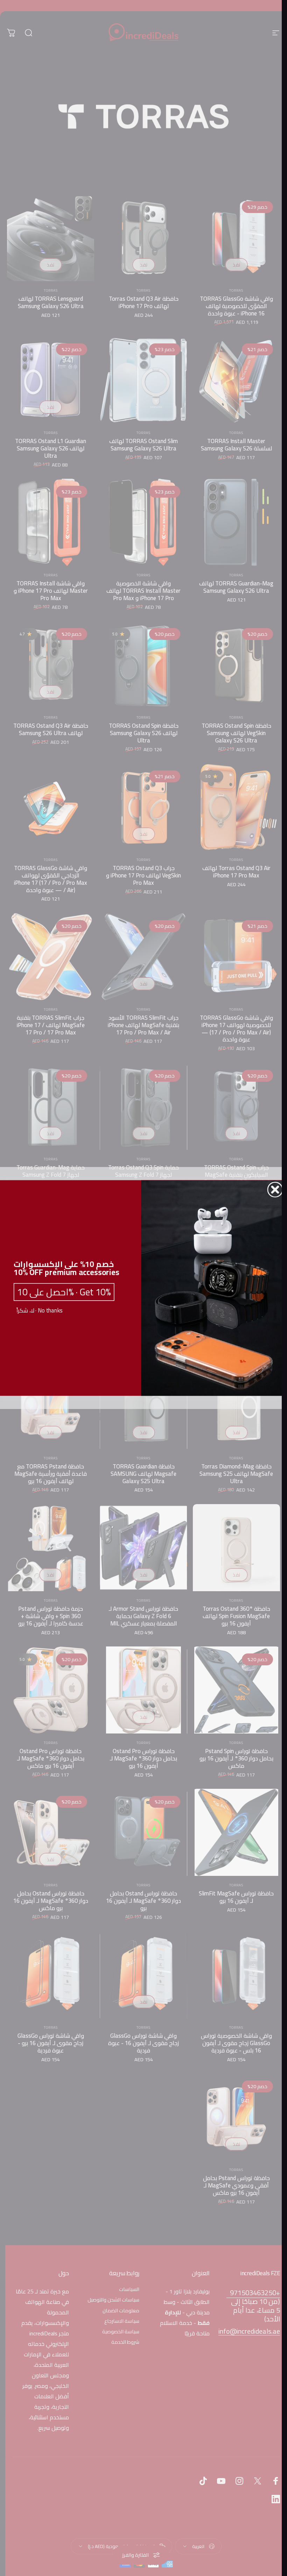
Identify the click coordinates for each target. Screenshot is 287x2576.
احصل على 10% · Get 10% (64, 1292)
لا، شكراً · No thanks (39, 1311)
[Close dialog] (275, 1190)
